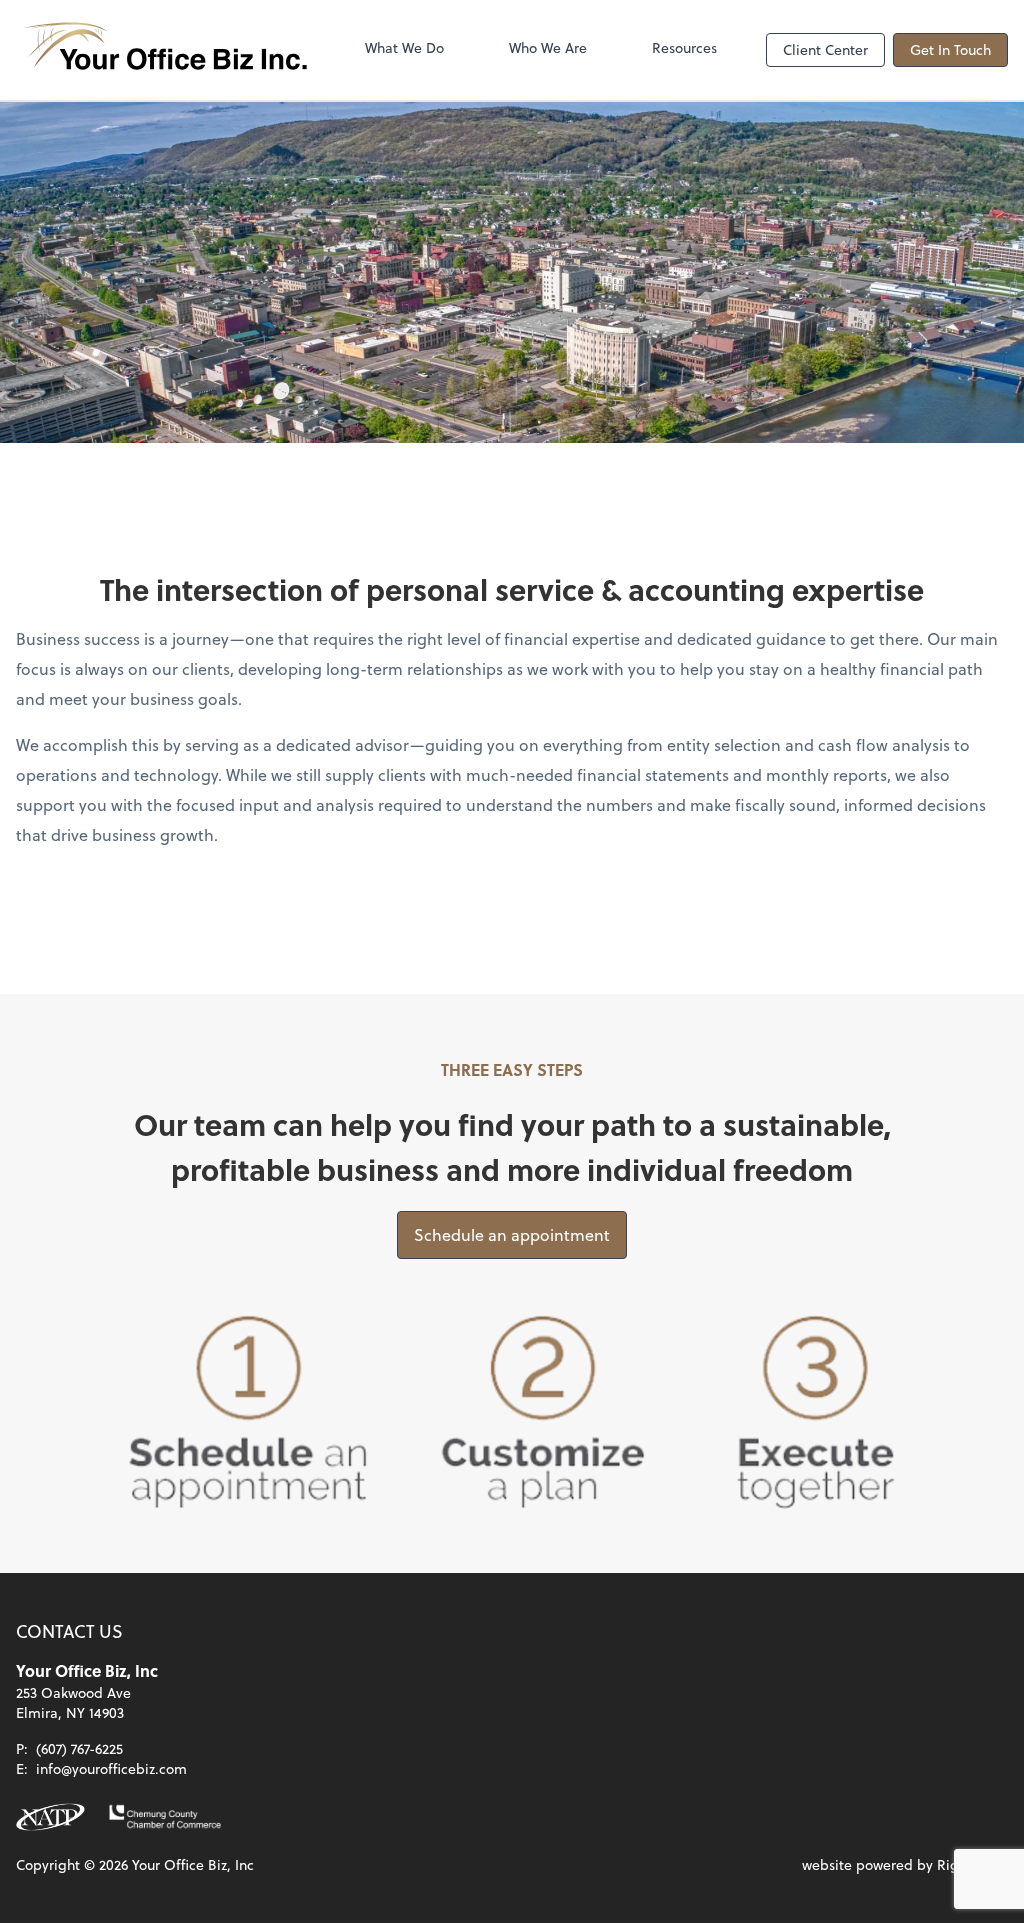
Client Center (825, 49)
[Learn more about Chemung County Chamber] (165, 1817)
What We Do (404, 47)
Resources (684, 47)
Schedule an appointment (512, 1234)
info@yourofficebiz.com (111, 1768)
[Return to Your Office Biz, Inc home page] (166, 50)
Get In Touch (950, 49)
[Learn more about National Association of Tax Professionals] (50, 1817)
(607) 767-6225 (79, 1748)
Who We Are (548, 47)
